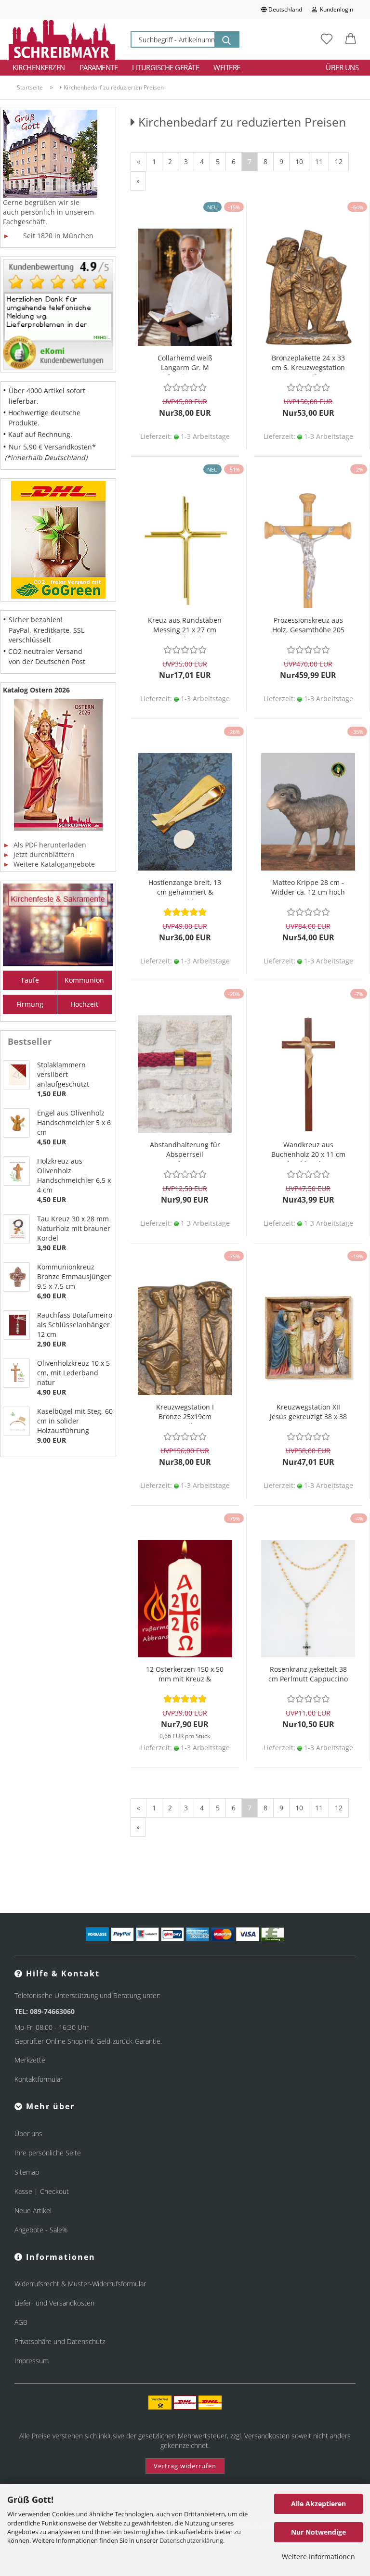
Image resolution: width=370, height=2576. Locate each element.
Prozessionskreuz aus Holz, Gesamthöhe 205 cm (308, 626)
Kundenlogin (335, 9)
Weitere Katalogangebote (49, 864)
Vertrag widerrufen (185, 2466)
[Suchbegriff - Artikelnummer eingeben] (226, 39)
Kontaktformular (39, 2079)
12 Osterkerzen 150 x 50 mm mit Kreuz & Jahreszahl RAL (185, 1675)
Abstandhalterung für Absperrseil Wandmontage (185, 1151)
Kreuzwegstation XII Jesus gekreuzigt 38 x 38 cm (308, 1413)
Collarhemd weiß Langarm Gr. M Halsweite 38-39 (185, 364)
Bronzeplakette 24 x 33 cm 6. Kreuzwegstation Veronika (308, 364)
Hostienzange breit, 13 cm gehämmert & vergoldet (185, 889)
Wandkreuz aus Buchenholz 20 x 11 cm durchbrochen (308, 1151)
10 (299, 161)
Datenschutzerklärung (191, 2540)
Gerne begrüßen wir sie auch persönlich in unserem (48, 207)
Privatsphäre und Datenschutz (60, 2341)
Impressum (32, 2361)
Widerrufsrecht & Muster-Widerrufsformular (80, 2284)
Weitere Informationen (318, 2557)
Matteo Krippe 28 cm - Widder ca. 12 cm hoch (308, 887)
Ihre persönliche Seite (48, 2153)
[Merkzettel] (327, 39)
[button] (351, 39)
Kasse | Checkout (42, 2191)
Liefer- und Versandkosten (54, 2303)
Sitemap (27, 2172)
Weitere (227, 67)
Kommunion (84, 980)
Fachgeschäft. (25, 222)
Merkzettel (31, 2060)
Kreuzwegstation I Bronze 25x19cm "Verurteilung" (185, 1413)
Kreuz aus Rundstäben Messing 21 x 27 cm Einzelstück (185, 626)
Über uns (342, 67)
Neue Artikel (33, 2211)
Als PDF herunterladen (45, 845)
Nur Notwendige (318, 2532)
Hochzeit (84, 1004)
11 (319, 161)
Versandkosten (267, 2436)
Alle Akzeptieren (318, 2504)
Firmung (30, 1004)
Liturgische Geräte (165, 67)
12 (339, 161)
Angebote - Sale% (41, 2230)
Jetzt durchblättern (39, 854)
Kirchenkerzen (39, 67)
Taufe (30, 980)
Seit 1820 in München (48, 236)
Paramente (99, 67)
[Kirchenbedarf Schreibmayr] (62, 39)
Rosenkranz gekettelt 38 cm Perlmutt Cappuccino (308, 1674)
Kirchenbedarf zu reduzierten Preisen (113, 87)
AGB (21, 2322)
